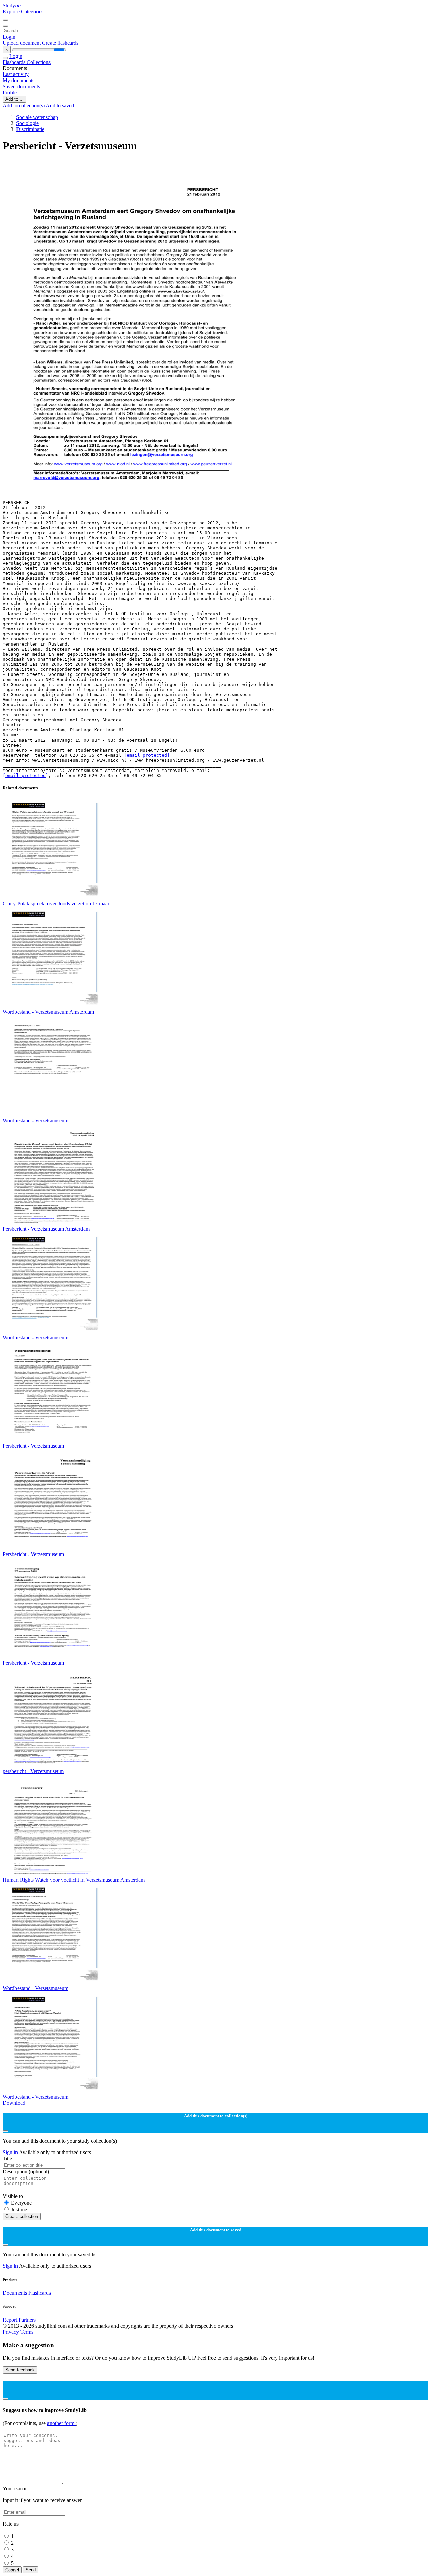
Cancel (12, 2570)
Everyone (21, 2203)
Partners (27, 2320)
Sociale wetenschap (37, 117)
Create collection (22, 2216)
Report (10, 2320)
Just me (19, 2210)
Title (7, 2158)
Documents (15, 2293)
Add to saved (60, 106)
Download (14, 2103)
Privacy (11, 2332)
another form (61, 2423)
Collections (39, 62)
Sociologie (27, 123)
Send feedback (20, 2370)
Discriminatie (30, 129)
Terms (27, 2332)
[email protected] (147, 755)
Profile (10, 92)
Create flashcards (60, 43)
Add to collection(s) (24, 106)
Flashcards (15, 62)
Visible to (13, 2196)
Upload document (22, 43)
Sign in (11, 2152)
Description (26, 2172)
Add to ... (14, 99)
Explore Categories (23, 12)
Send (31, 2570)
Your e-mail (15, 2489)
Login (9, 37)
